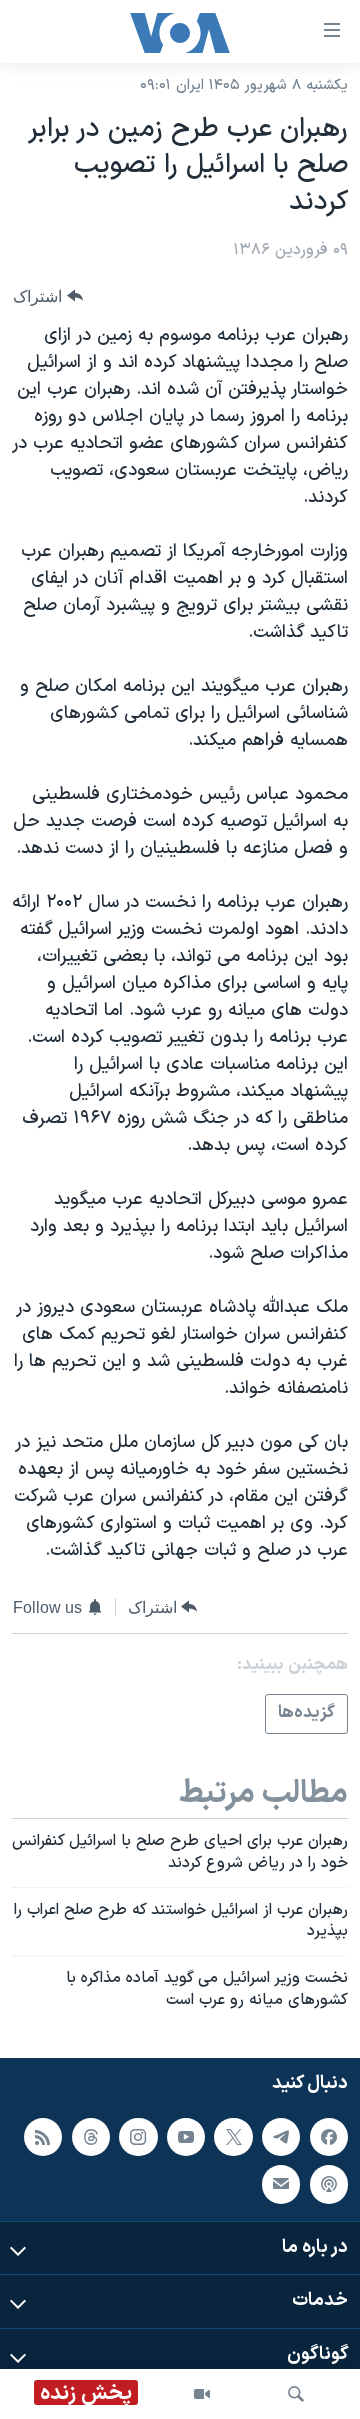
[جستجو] (296, 2394)
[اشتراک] (281, 2184)
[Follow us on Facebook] (329, 2137)
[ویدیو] (202, 2394)
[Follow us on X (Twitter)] (233, 2137)
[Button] (48, 296)
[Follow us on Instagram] (138, 2137)
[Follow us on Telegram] (281, 2137)
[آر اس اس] (43, 2137)
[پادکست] (329, 2184)
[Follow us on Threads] (91, 2137)
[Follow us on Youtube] (186, 2137)
